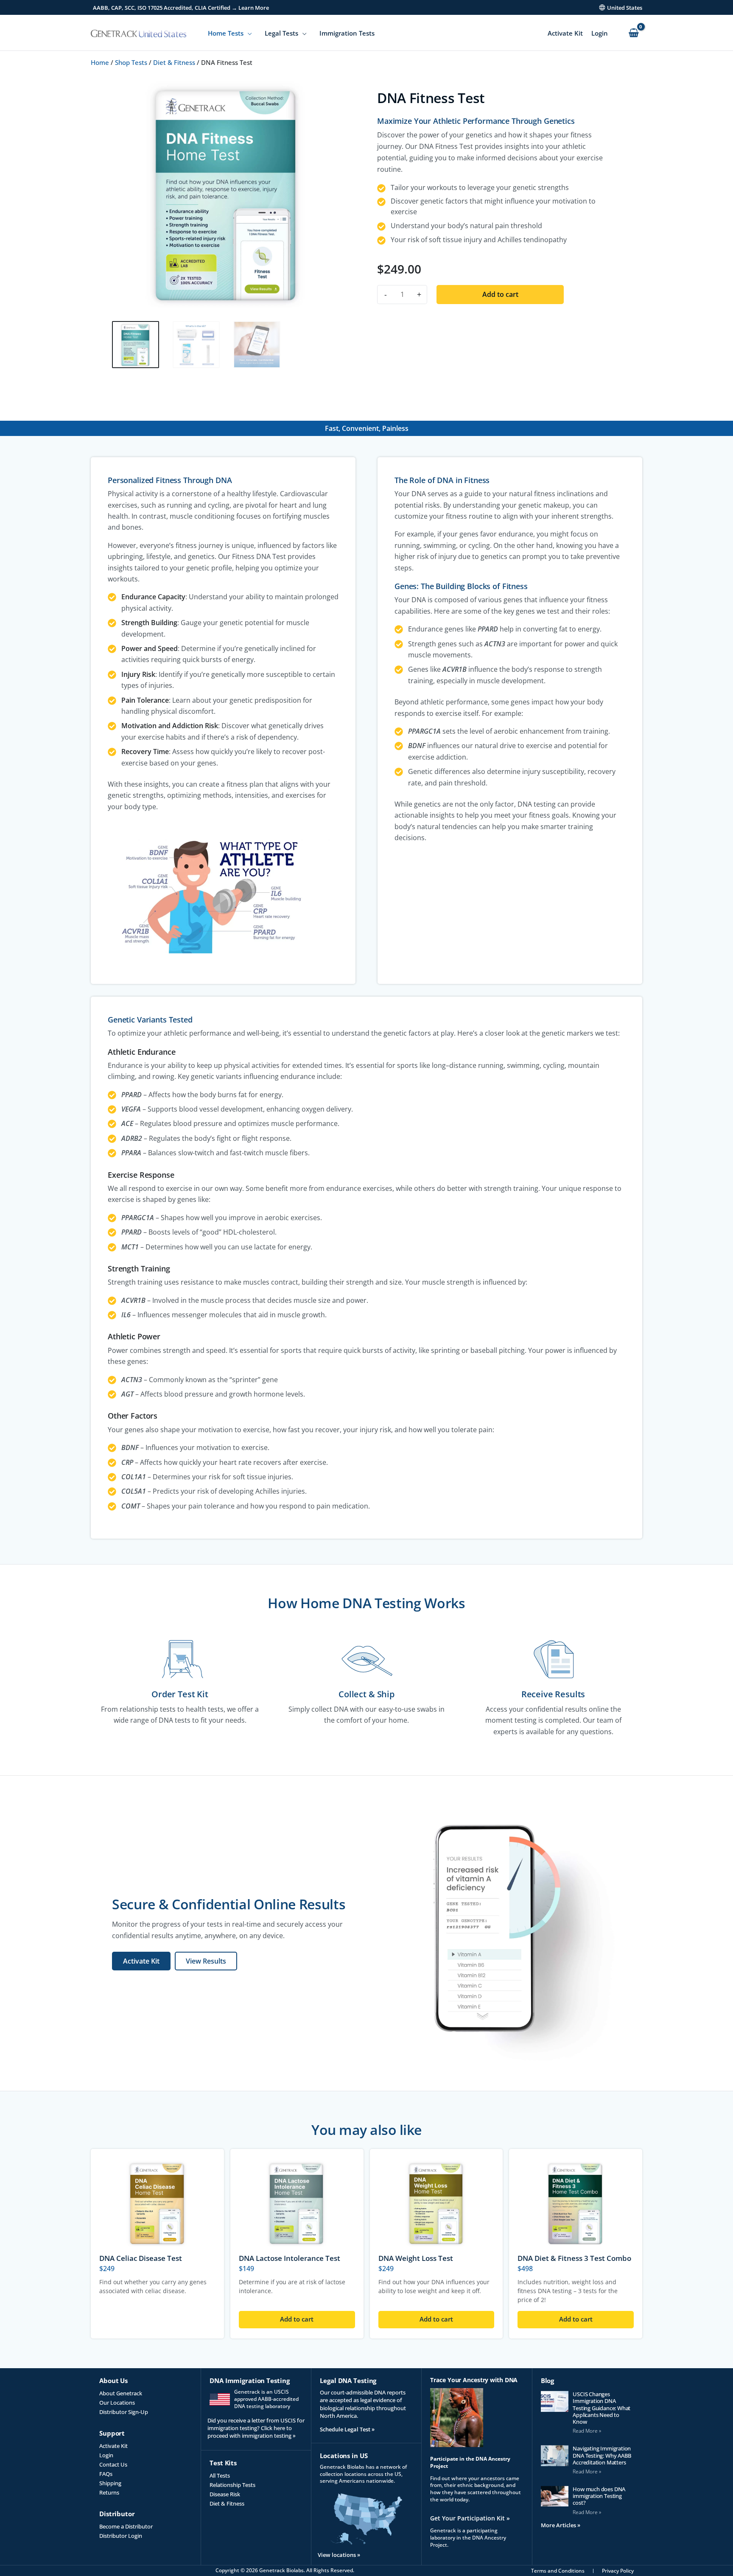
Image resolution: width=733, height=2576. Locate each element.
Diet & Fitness (174, 62)
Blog (548, 2380)
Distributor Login (121, 2536)
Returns (109, 2492)
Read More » (587, 2431)
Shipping (110, 2483)
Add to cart (500, 294)
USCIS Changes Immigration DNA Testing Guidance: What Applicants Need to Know (602, 2408)
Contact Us (113, 2464)
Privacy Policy (618, 2571)
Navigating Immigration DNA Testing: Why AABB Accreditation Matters (602, 2455)
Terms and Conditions (558, 2571)
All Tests (220, 2475)
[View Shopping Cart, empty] (634, 33)
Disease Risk (225, 2494)
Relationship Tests (232, 2485)
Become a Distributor (126, 2526)
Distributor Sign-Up (124, 2412)
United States (625, 8)
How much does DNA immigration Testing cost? (599, 2496)
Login (600, 33)
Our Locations (117, 2403)
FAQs (106, 2474)
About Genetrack (121, 2393)
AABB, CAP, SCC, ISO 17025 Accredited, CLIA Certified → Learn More (181, 8)
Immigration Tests (347, 33)
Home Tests (226, 33)
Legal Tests (281, 33)
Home (100, 62)
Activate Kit (565, 33)
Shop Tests (131, 62)
